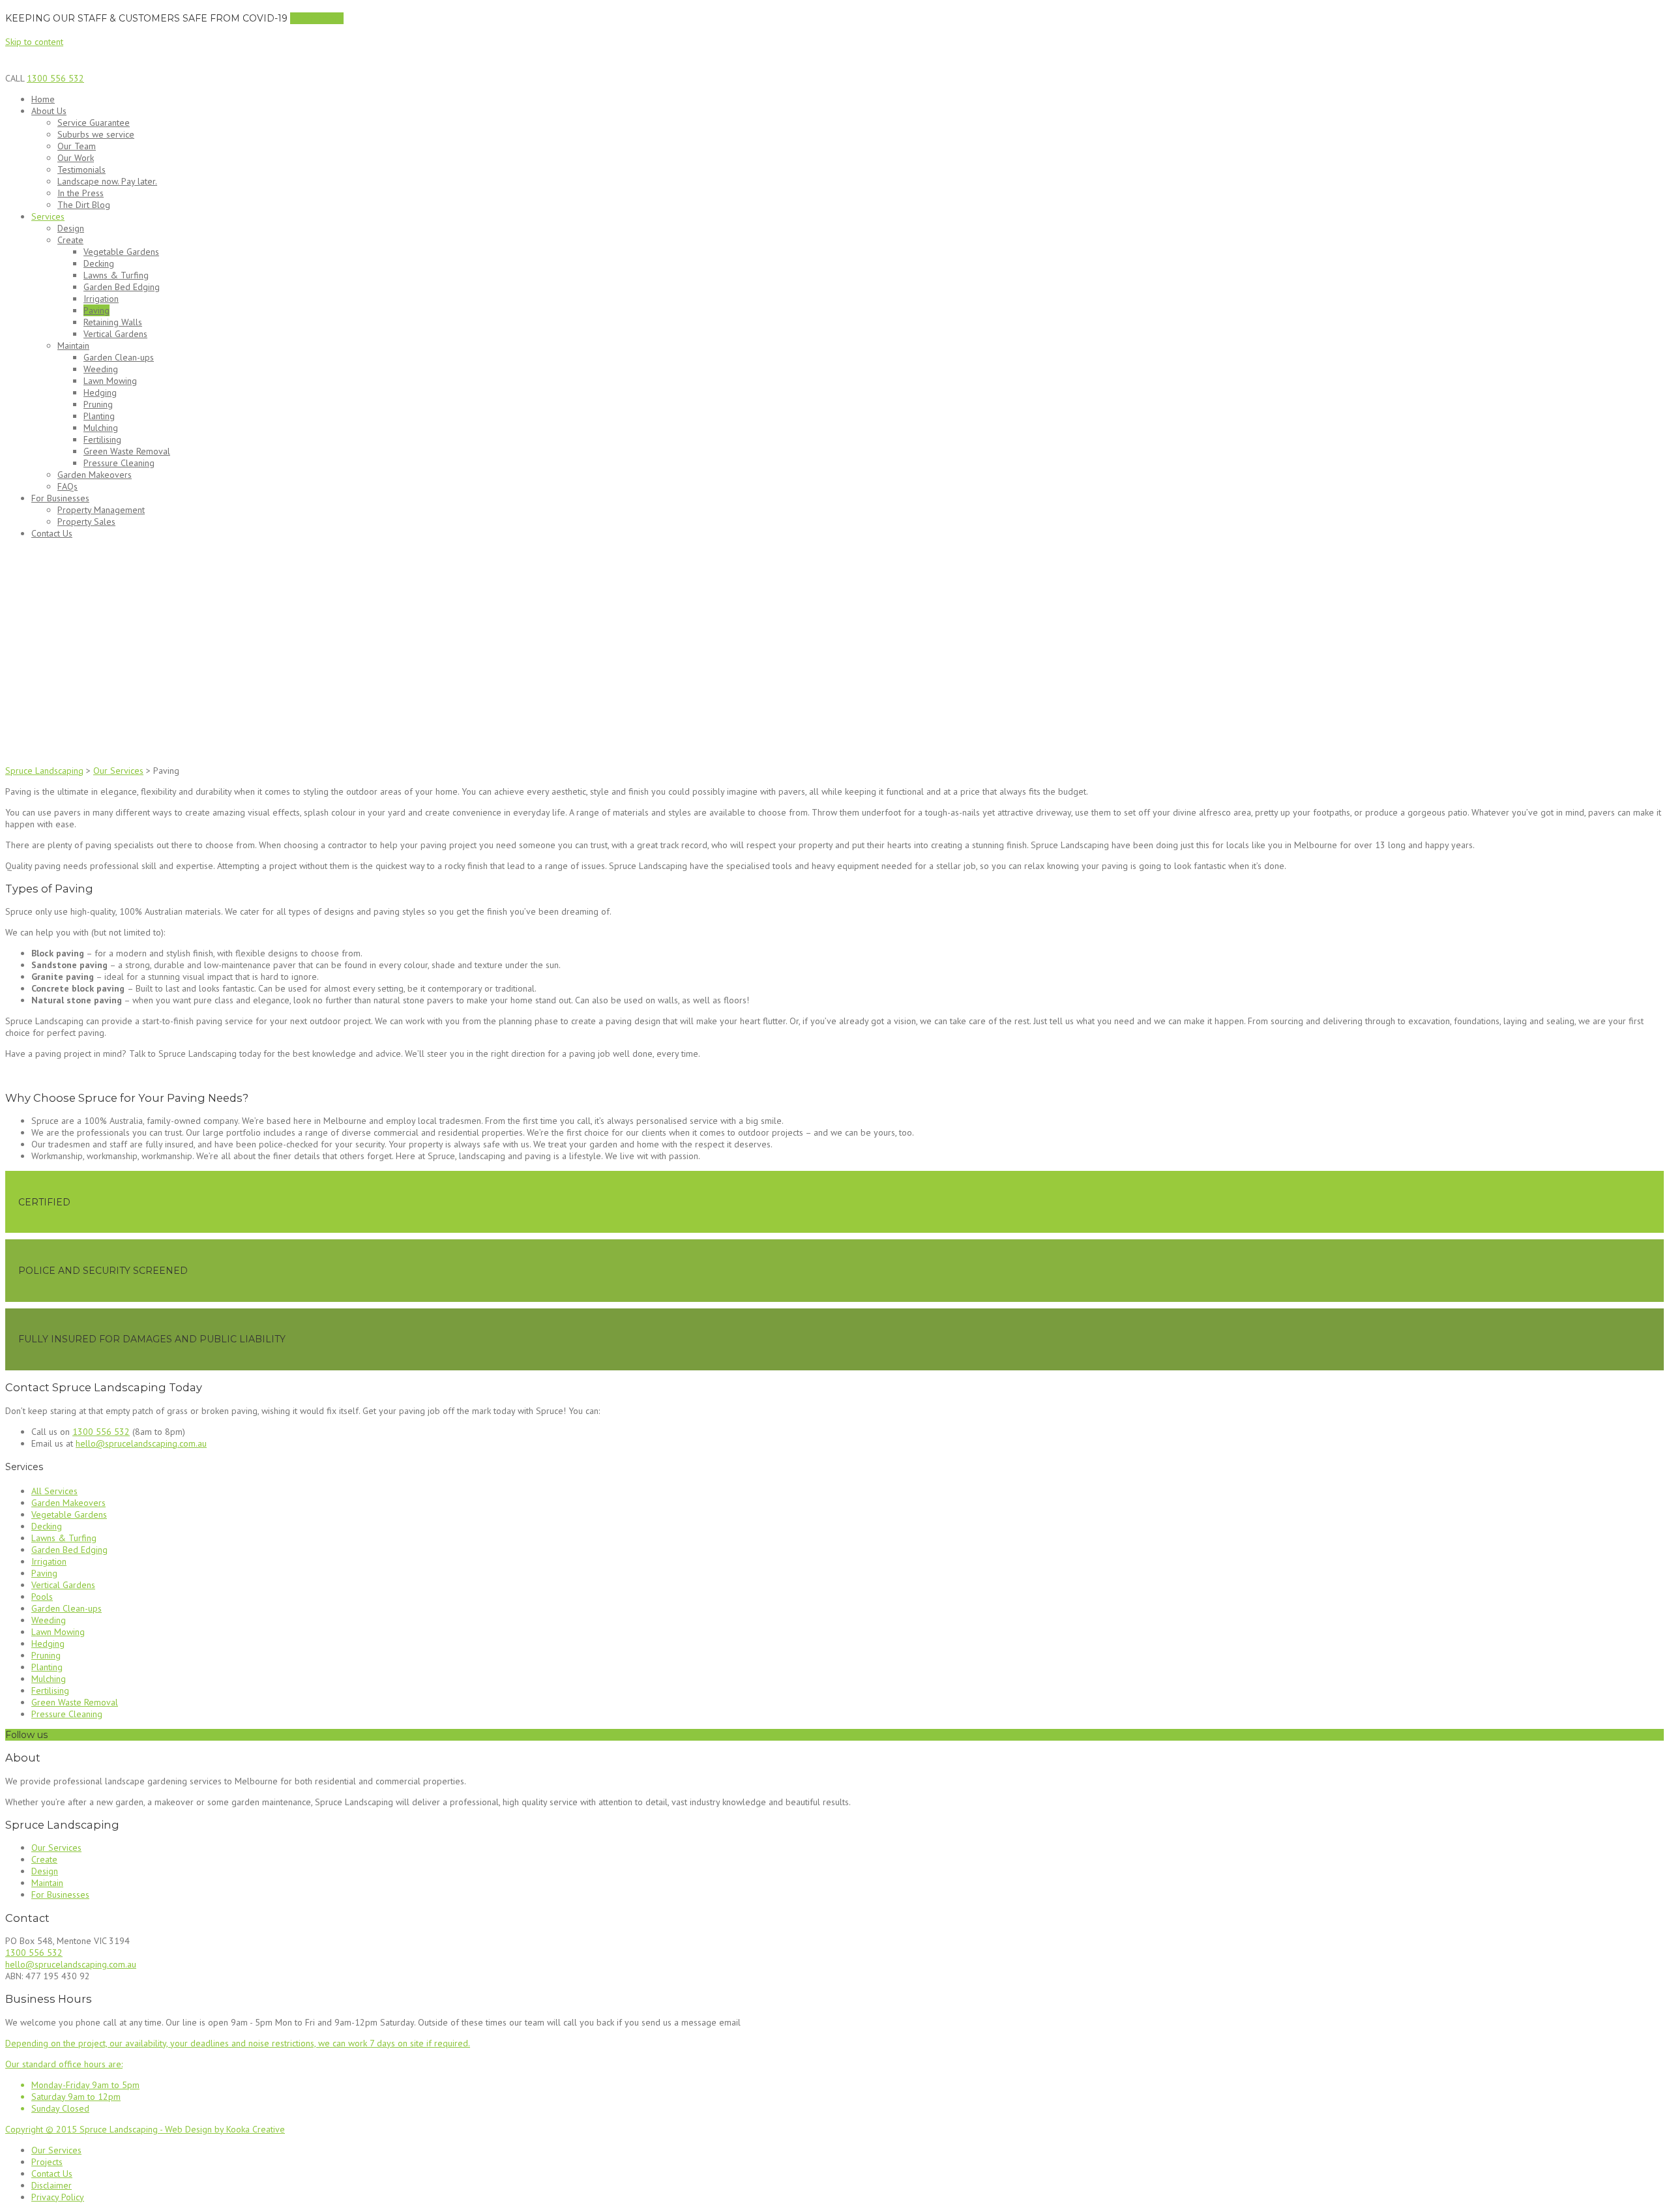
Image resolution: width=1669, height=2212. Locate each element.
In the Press (81, 193)
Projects (47, 2162)
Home (43, 99)
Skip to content (34, 42)
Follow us (26, 1735)
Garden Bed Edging (122, 287)
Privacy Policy (58, 2197)
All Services (54, 1491)
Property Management (101, 510)
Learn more (317, 18)
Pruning (98, 404)
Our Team (77, 146)
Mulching (101, 428)
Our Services (56, 1848)
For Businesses (60, 498)
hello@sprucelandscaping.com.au (141, 1443)
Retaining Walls (113, 322)
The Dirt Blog (84, 205)
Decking (99, 263)
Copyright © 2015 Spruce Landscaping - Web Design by (116, 2129)
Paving (96, 310)
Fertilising (102, 439)
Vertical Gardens (115, 334)
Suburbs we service (96, 134)
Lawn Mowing (110, 381)
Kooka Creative (256, 2129)
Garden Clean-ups (119, 357)
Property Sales (86, 522)
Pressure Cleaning (119, 463)
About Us (49, 111)
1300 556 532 (55, 78)
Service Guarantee (94, 123)
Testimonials (81, 170)
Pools (42, 1597)
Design (71, 228)
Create (70, 240)
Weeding (101, 369)
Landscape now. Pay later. (107, 181)
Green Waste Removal (127, 451)
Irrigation (101, 299)
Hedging (100, 392)
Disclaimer (52, 2185)
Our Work (76, 158)
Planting (99, 416)
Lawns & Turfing (116, 275)
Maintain (73, 346)
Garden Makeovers (95, 475)
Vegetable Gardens (121, 252)
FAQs (67, 486)
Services (48, 216)
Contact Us (52, 533)
